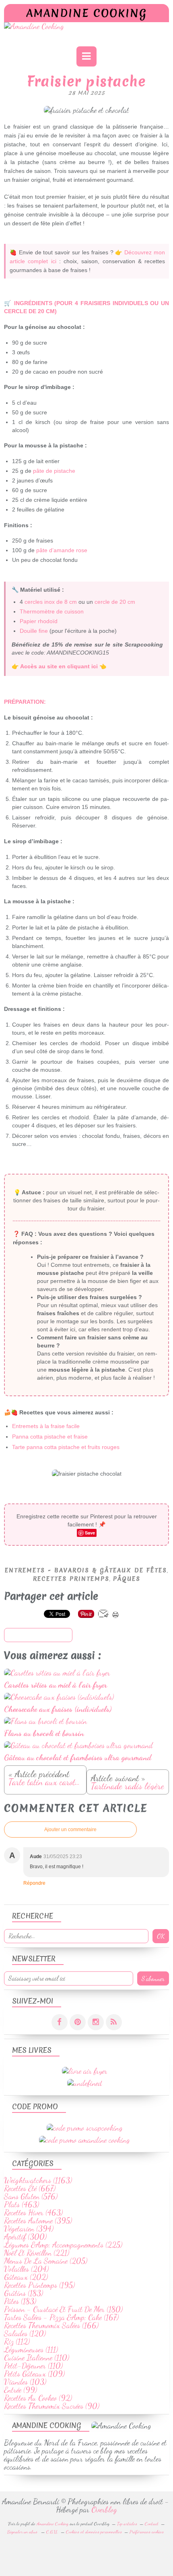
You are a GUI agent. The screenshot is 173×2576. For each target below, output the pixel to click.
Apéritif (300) (25, 2237)
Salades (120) (25, 2333)
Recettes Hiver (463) (33, 2212)
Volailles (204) (26, 2269)
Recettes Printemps (71, 1579)
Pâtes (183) (20, 2301)
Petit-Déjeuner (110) (33, 2366)
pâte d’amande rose (62, 550)
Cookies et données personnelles (94, 2532)
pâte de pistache (54, 471)
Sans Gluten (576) (31, 2196)
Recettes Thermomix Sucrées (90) (52, 2406)
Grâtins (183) (24, 2293)
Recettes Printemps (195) (39, 2285)
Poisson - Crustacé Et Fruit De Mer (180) (63, 2309)
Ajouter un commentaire (70, 1830)
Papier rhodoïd (39, 621)
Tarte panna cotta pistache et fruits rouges (66, 1447)
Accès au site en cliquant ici (59, 666)
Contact (152, 2524)
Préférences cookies (147, 2532)
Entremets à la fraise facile (46, 1426)
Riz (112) (17, 2341)
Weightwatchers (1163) (38, 2180)
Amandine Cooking (86, 13)
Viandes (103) (25, 2382)
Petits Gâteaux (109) (34, 2374)
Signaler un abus (23, 2532)
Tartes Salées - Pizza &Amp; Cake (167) (61, 2317)
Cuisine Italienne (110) (37, 2358)
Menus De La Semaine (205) (46, 2261)
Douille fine (34, 631)
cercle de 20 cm (115, 602)
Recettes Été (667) (30, 2188)
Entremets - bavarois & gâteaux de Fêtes (86, 1570)
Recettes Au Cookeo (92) (38, 2398)
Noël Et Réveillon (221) (37, 2253)
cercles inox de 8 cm (51, 602)
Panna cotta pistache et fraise (50, 1437)
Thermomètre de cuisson (52, 611)
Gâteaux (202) (26, 2277)
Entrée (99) (21, 2390)
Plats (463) (22, 2204)
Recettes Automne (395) (38, 2220)
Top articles (127, 2524)
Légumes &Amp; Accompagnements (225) (63, 2245)
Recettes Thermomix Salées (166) (51, 2325)
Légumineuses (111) (31, 2349)
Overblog (104, 2509)
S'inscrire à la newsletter (38, 1635)
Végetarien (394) (29, 2229)
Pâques (127, 1579)
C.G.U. (52, 2532)
